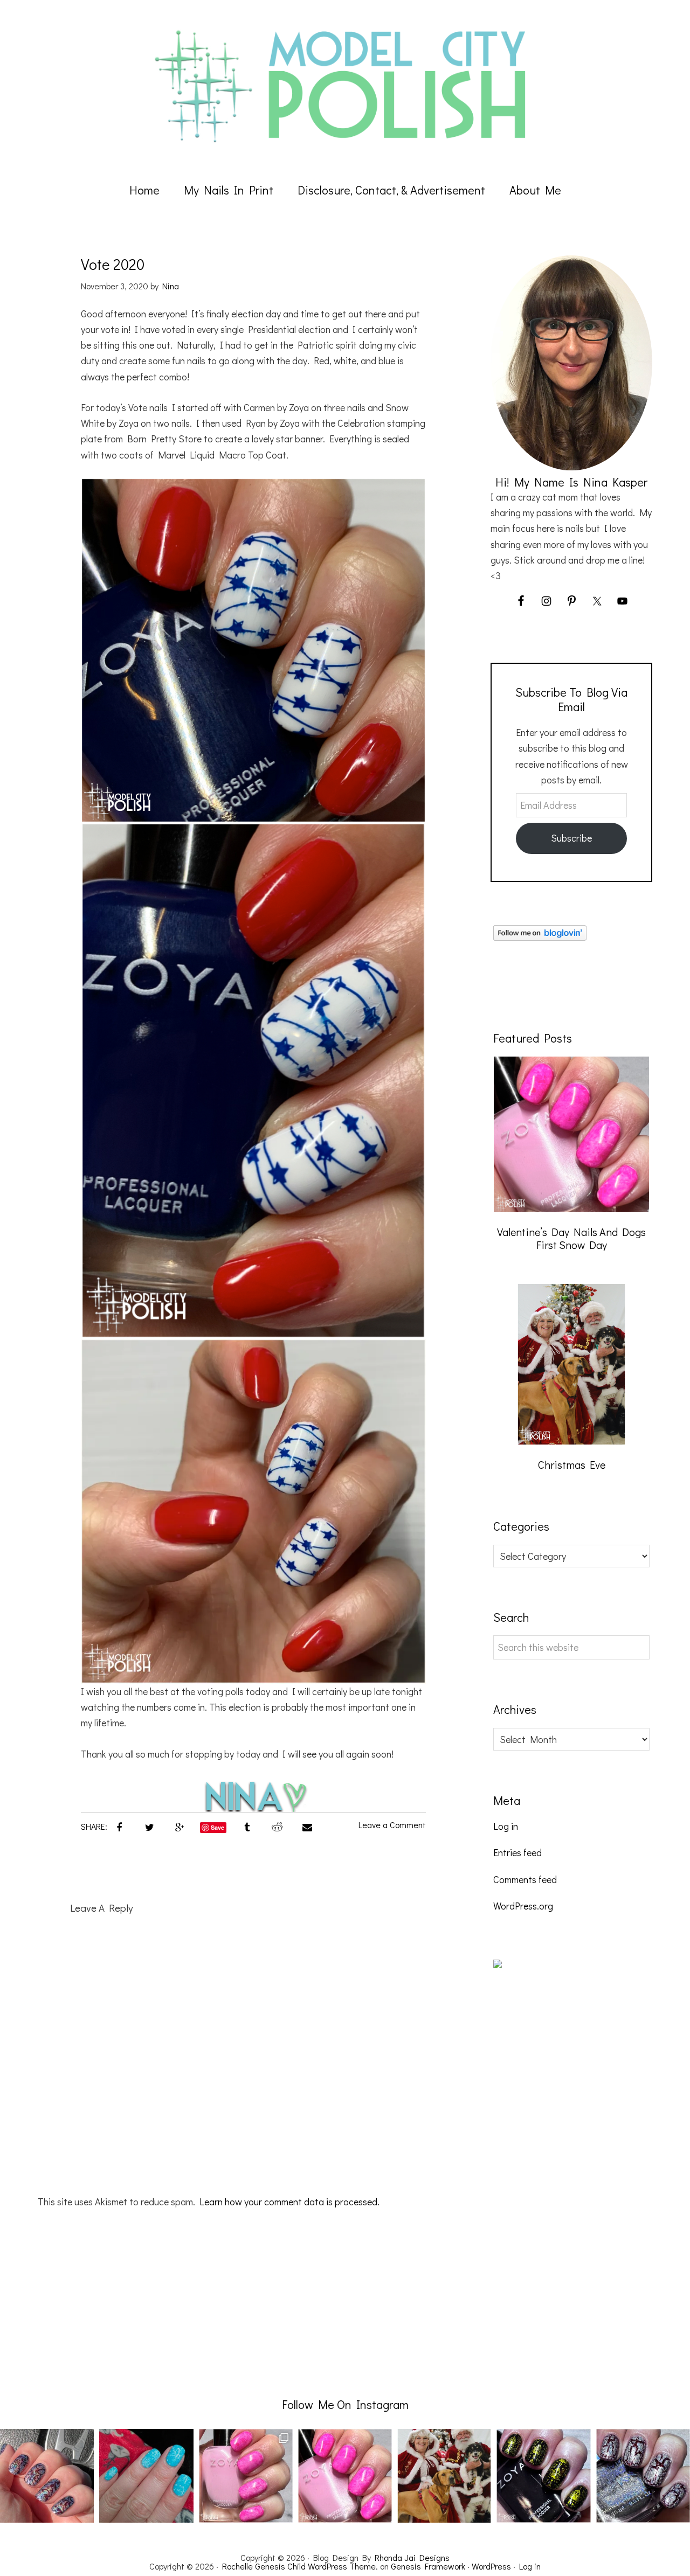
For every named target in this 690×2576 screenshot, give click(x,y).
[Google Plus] (180, 1826)
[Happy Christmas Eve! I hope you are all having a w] (444, 2476)
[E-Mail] (307, 1826)
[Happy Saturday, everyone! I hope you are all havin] (345, 2476)
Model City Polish (345, 86)
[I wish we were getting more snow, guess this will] (146, 2476)
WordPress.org (523, 1906)
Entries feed (517, 1852)
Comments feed (525, 1879)
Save (218, 1827)
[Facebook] (119, 1826)
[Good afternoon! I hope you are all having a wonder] (543, 2476)
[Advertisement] (574, 2177)
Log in (506, 1826)
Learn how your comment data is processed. (289, 2202)
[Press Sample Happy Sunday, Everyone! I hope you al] (643, 2476)
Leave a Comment (392, 1825)
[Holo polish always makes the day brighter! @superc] (47, 2476)
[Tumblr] (247, 1826)
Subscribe (571, 838)
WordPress (491, 2566)
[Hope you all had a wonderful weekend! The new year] (246, 2476)
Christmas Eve (572, 1464)
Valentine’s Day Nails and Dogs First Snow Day (571, 1238)
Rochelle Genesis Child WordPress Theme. (300, 2566)
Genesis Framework (428, 2566)
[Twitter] (149, 1826)
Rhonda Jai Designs (412, 2557)
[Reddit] (277, 1826)
